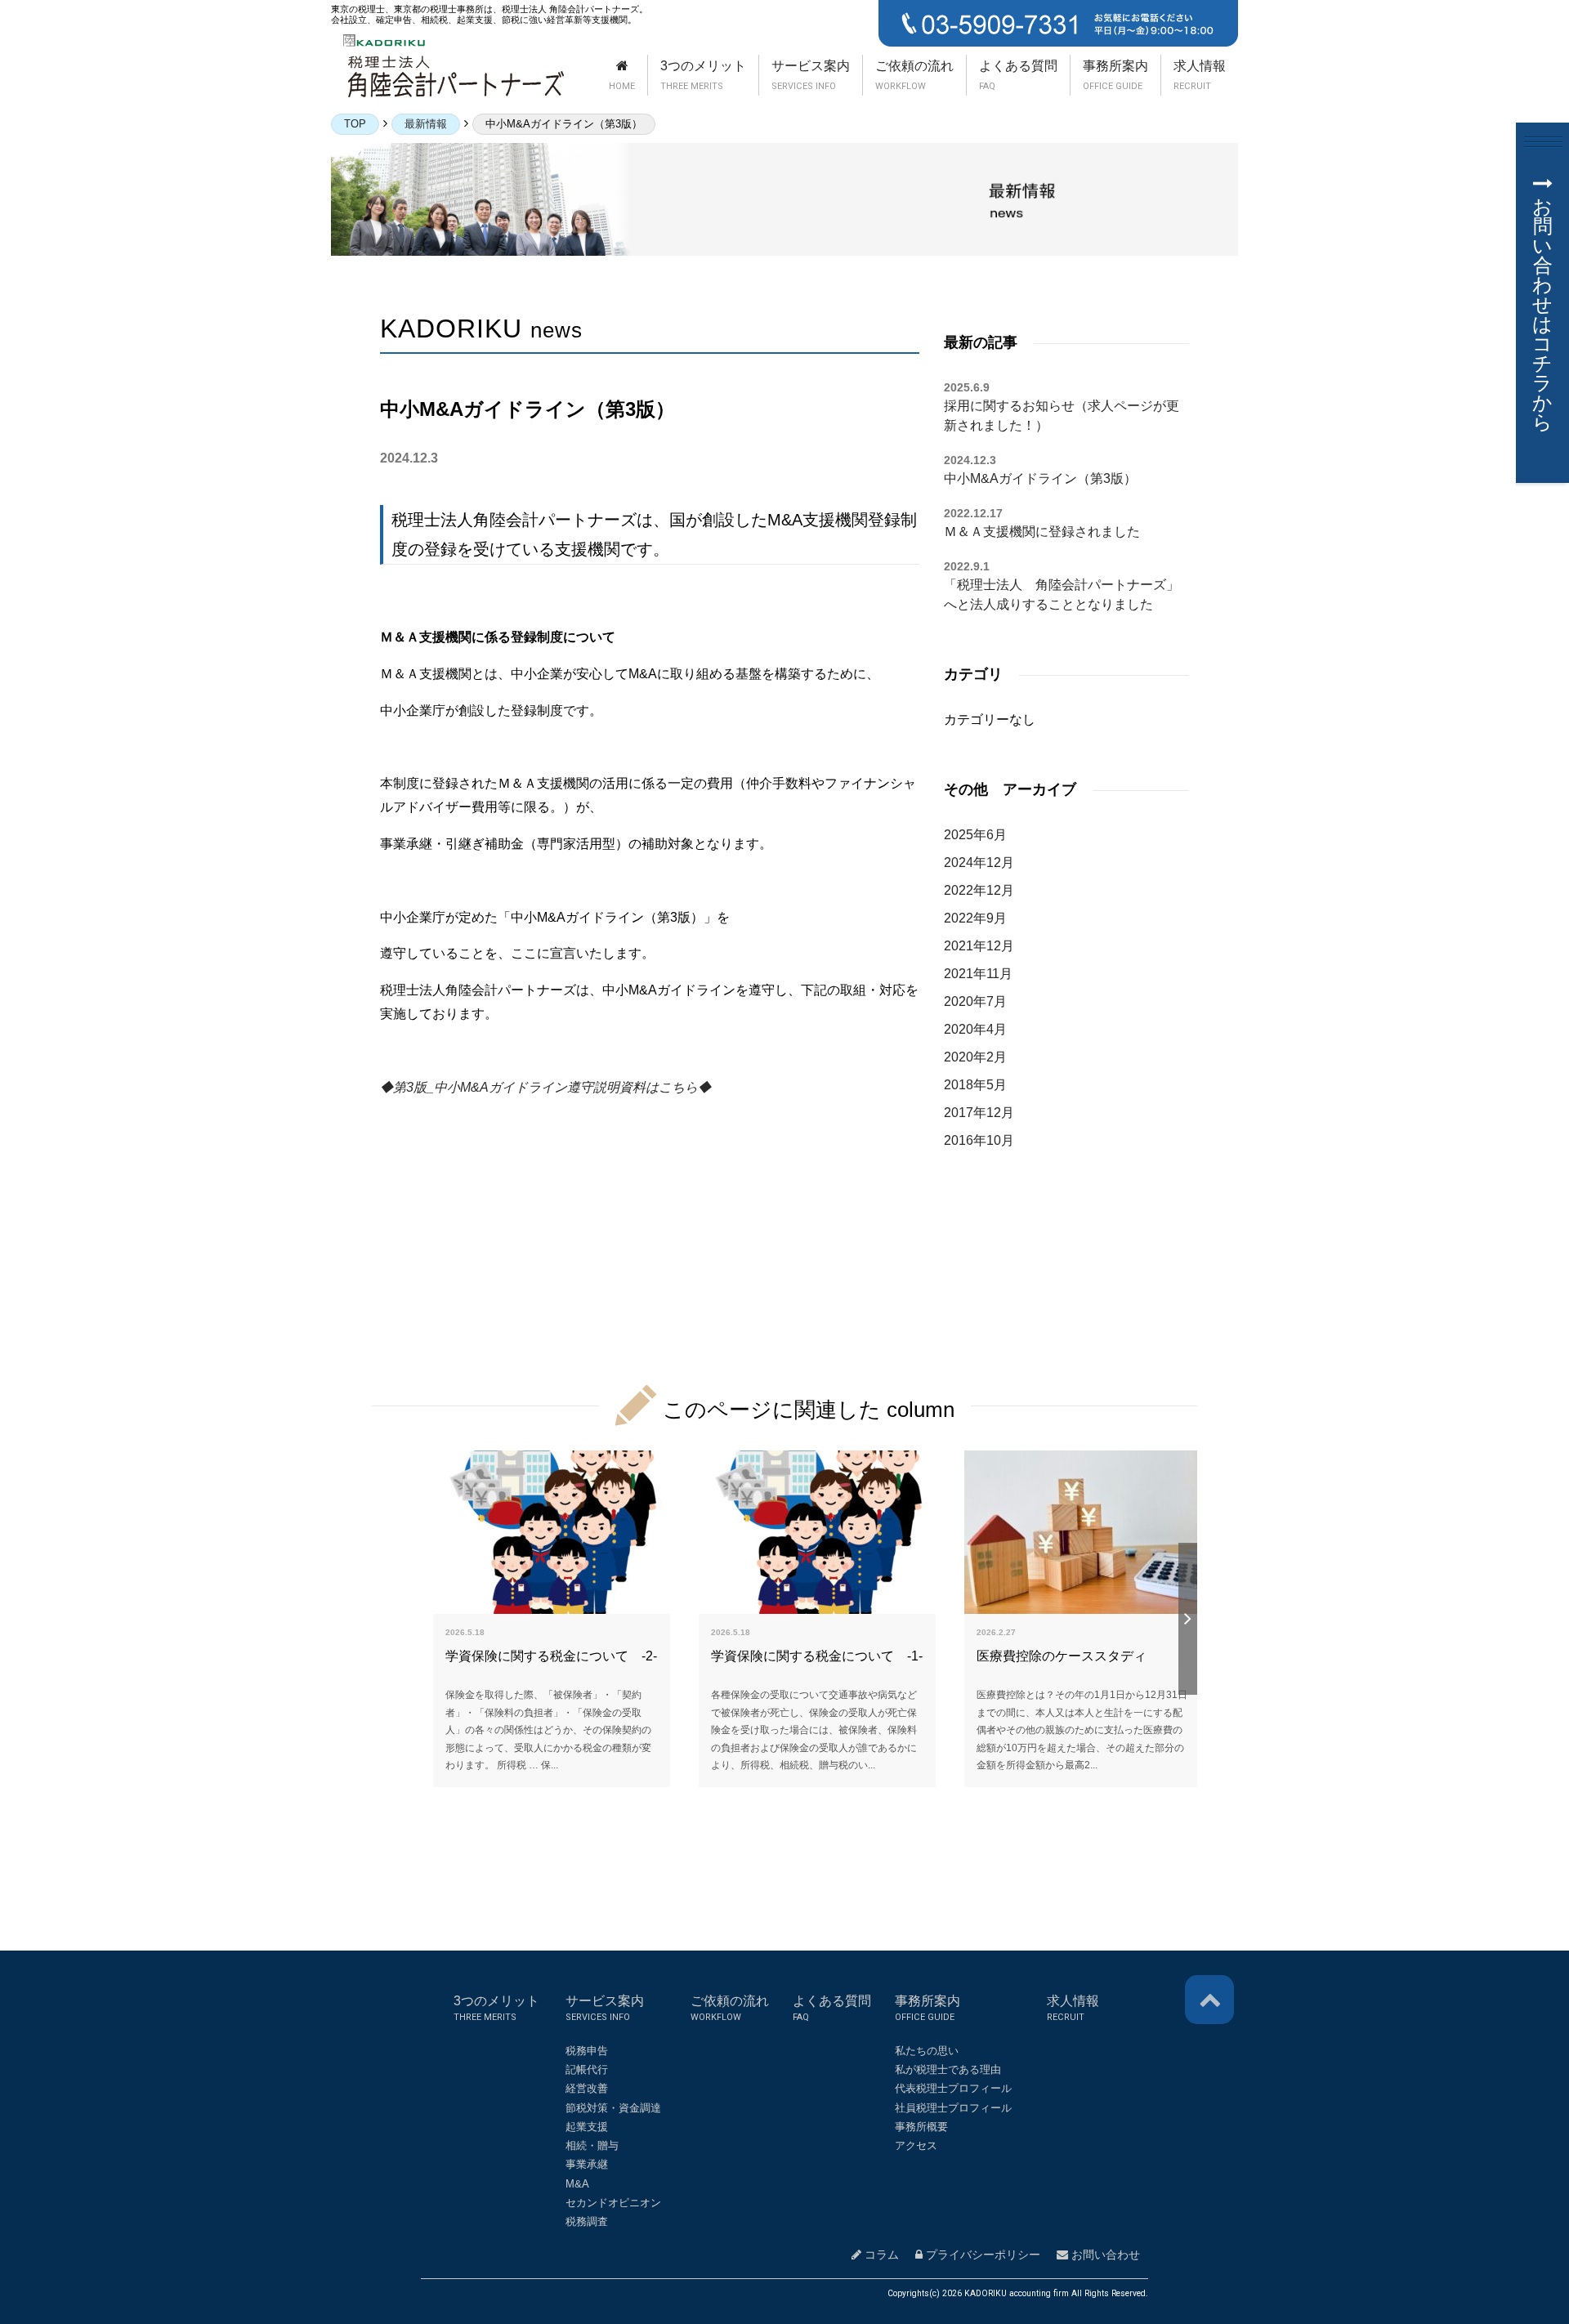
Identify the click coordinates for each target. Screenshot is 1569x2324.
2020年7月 (975, 1001)
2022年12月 (979, 890)
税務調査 (587, 2221)
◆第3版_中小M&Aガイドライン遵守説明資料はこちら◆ (545, 1087)
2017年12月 (979, 1113)
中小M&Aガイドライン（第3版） (1040, 478)
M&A (577, 2184)
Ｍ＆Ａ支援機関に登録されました (1042, 532)
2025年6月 (975, 835)
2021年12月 (979, 946)
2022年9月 (975, 918)
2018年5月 (975, 1085)
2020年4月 (975, 1029)
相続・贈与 (592, 2145)
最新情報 (426, 124)
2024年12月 (979, 863)
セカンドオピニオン (613, 2203)
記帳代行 (587, 2069)
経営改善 (587, 2088)
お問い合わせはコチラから (1542, 314)
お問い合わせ (1104, 2255)
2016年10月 (979, 1140)
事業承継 (587, 2164)
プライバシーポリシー (981, 2255)
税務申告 (587, 2051)
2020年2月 (975, 1057)
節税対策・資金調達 (613, 2108)
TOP (355, 124)
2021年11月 (978, 974)
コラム (880, 2255)
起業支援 (587, 2127)
